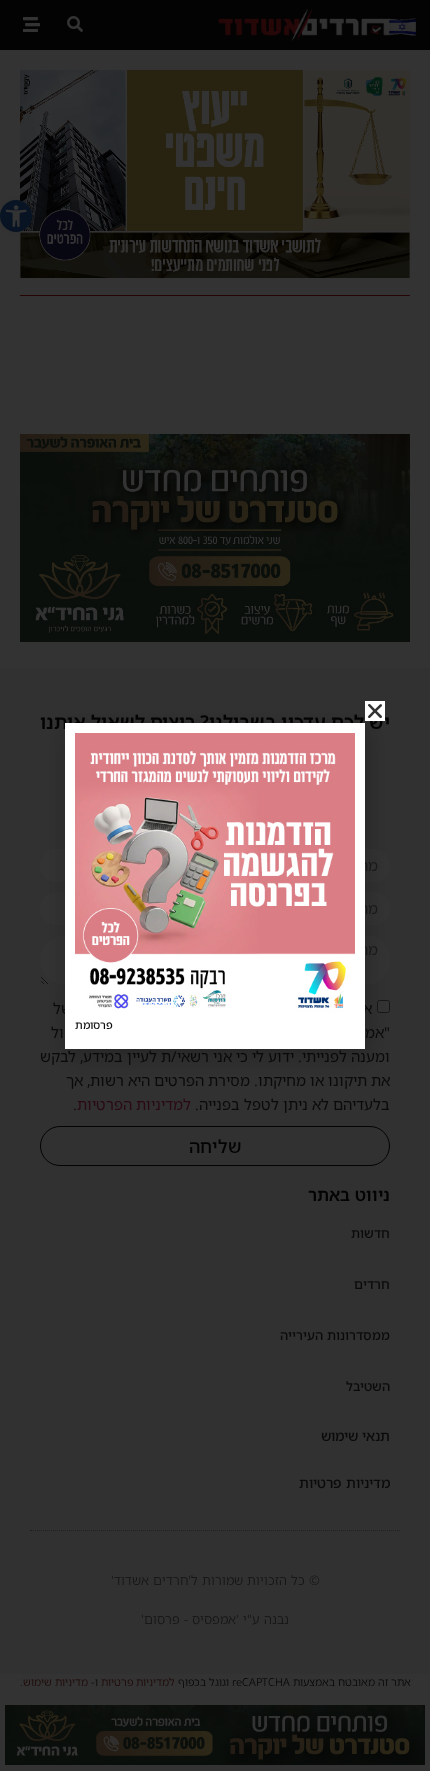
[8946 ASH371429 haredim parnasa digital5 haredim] (215, 1007)
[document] (215, 885)
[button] (375, 711)
